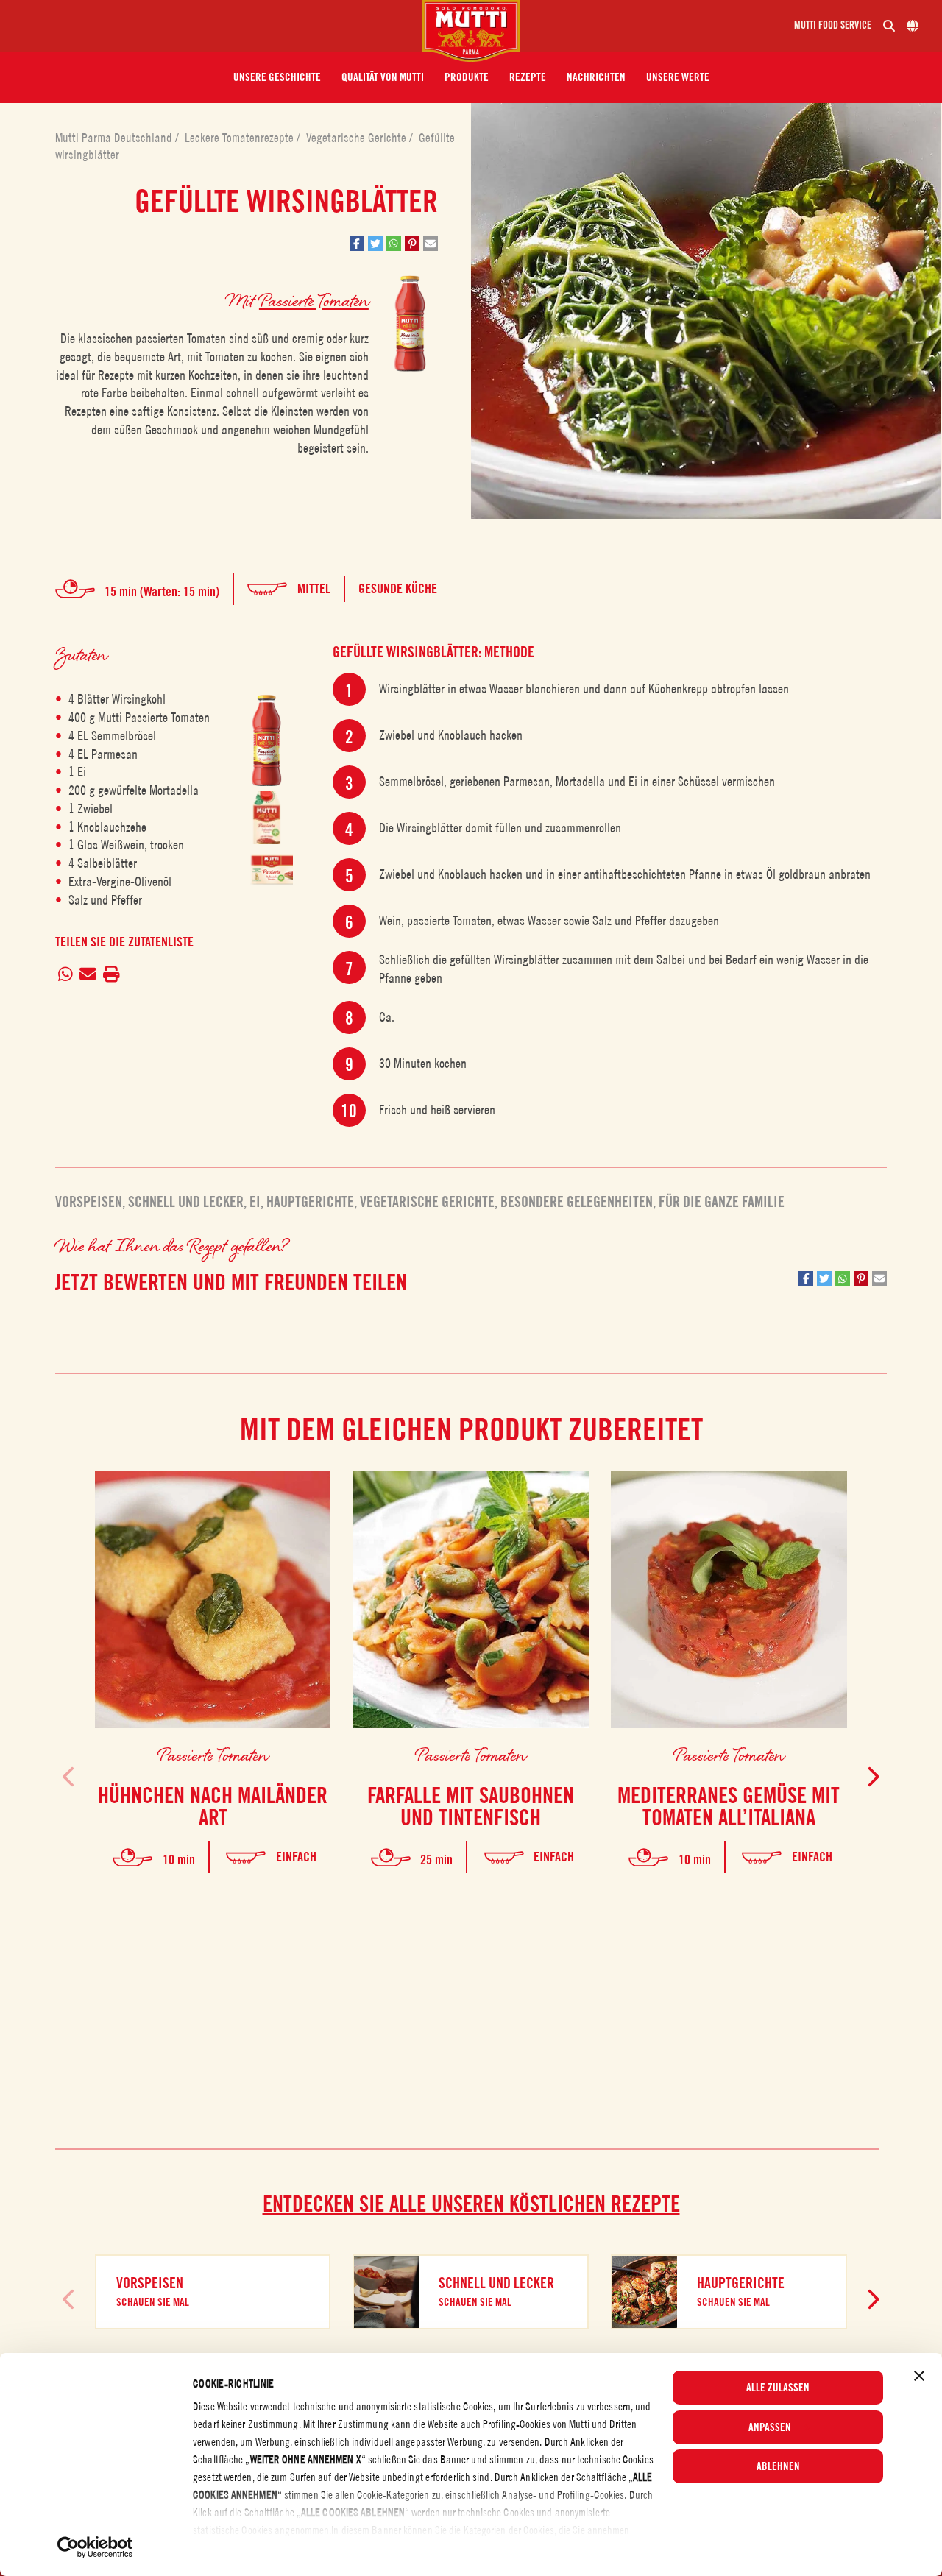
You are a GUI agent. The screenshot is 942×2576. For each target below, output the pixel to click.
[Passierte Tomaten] (266, 741)
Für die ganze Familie (722, 1202)
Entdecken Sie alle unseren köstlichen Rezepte (471, 2204)
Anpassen (770, 2427)
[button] (277, 77)
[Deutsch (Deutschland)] (913, 26)
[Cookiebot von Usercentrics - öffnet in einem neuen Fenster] (95, 2547)
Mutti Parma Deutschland (115, 138)
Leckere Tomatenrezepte (241, 138)
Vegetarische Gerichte (358, 138)
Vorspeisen (89, 1202)
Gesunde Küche (398, 588)
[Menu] (217, 26)
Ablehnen (778, 2466)
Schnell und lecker (186, 1202)
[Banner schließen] (919, 2376)
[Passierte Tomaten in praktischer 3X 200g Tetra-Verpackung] (266, 871)
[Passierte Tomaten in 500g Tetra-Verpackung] (266, 818)
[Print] (111, 974)
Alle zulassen (778, 2388)
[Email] (88, 974)
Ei (255, 1202)
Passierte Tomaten (314, 300)
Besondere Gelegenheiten (577, 1202)
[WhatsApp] (66, 974)
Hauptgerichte (310, 1202)
